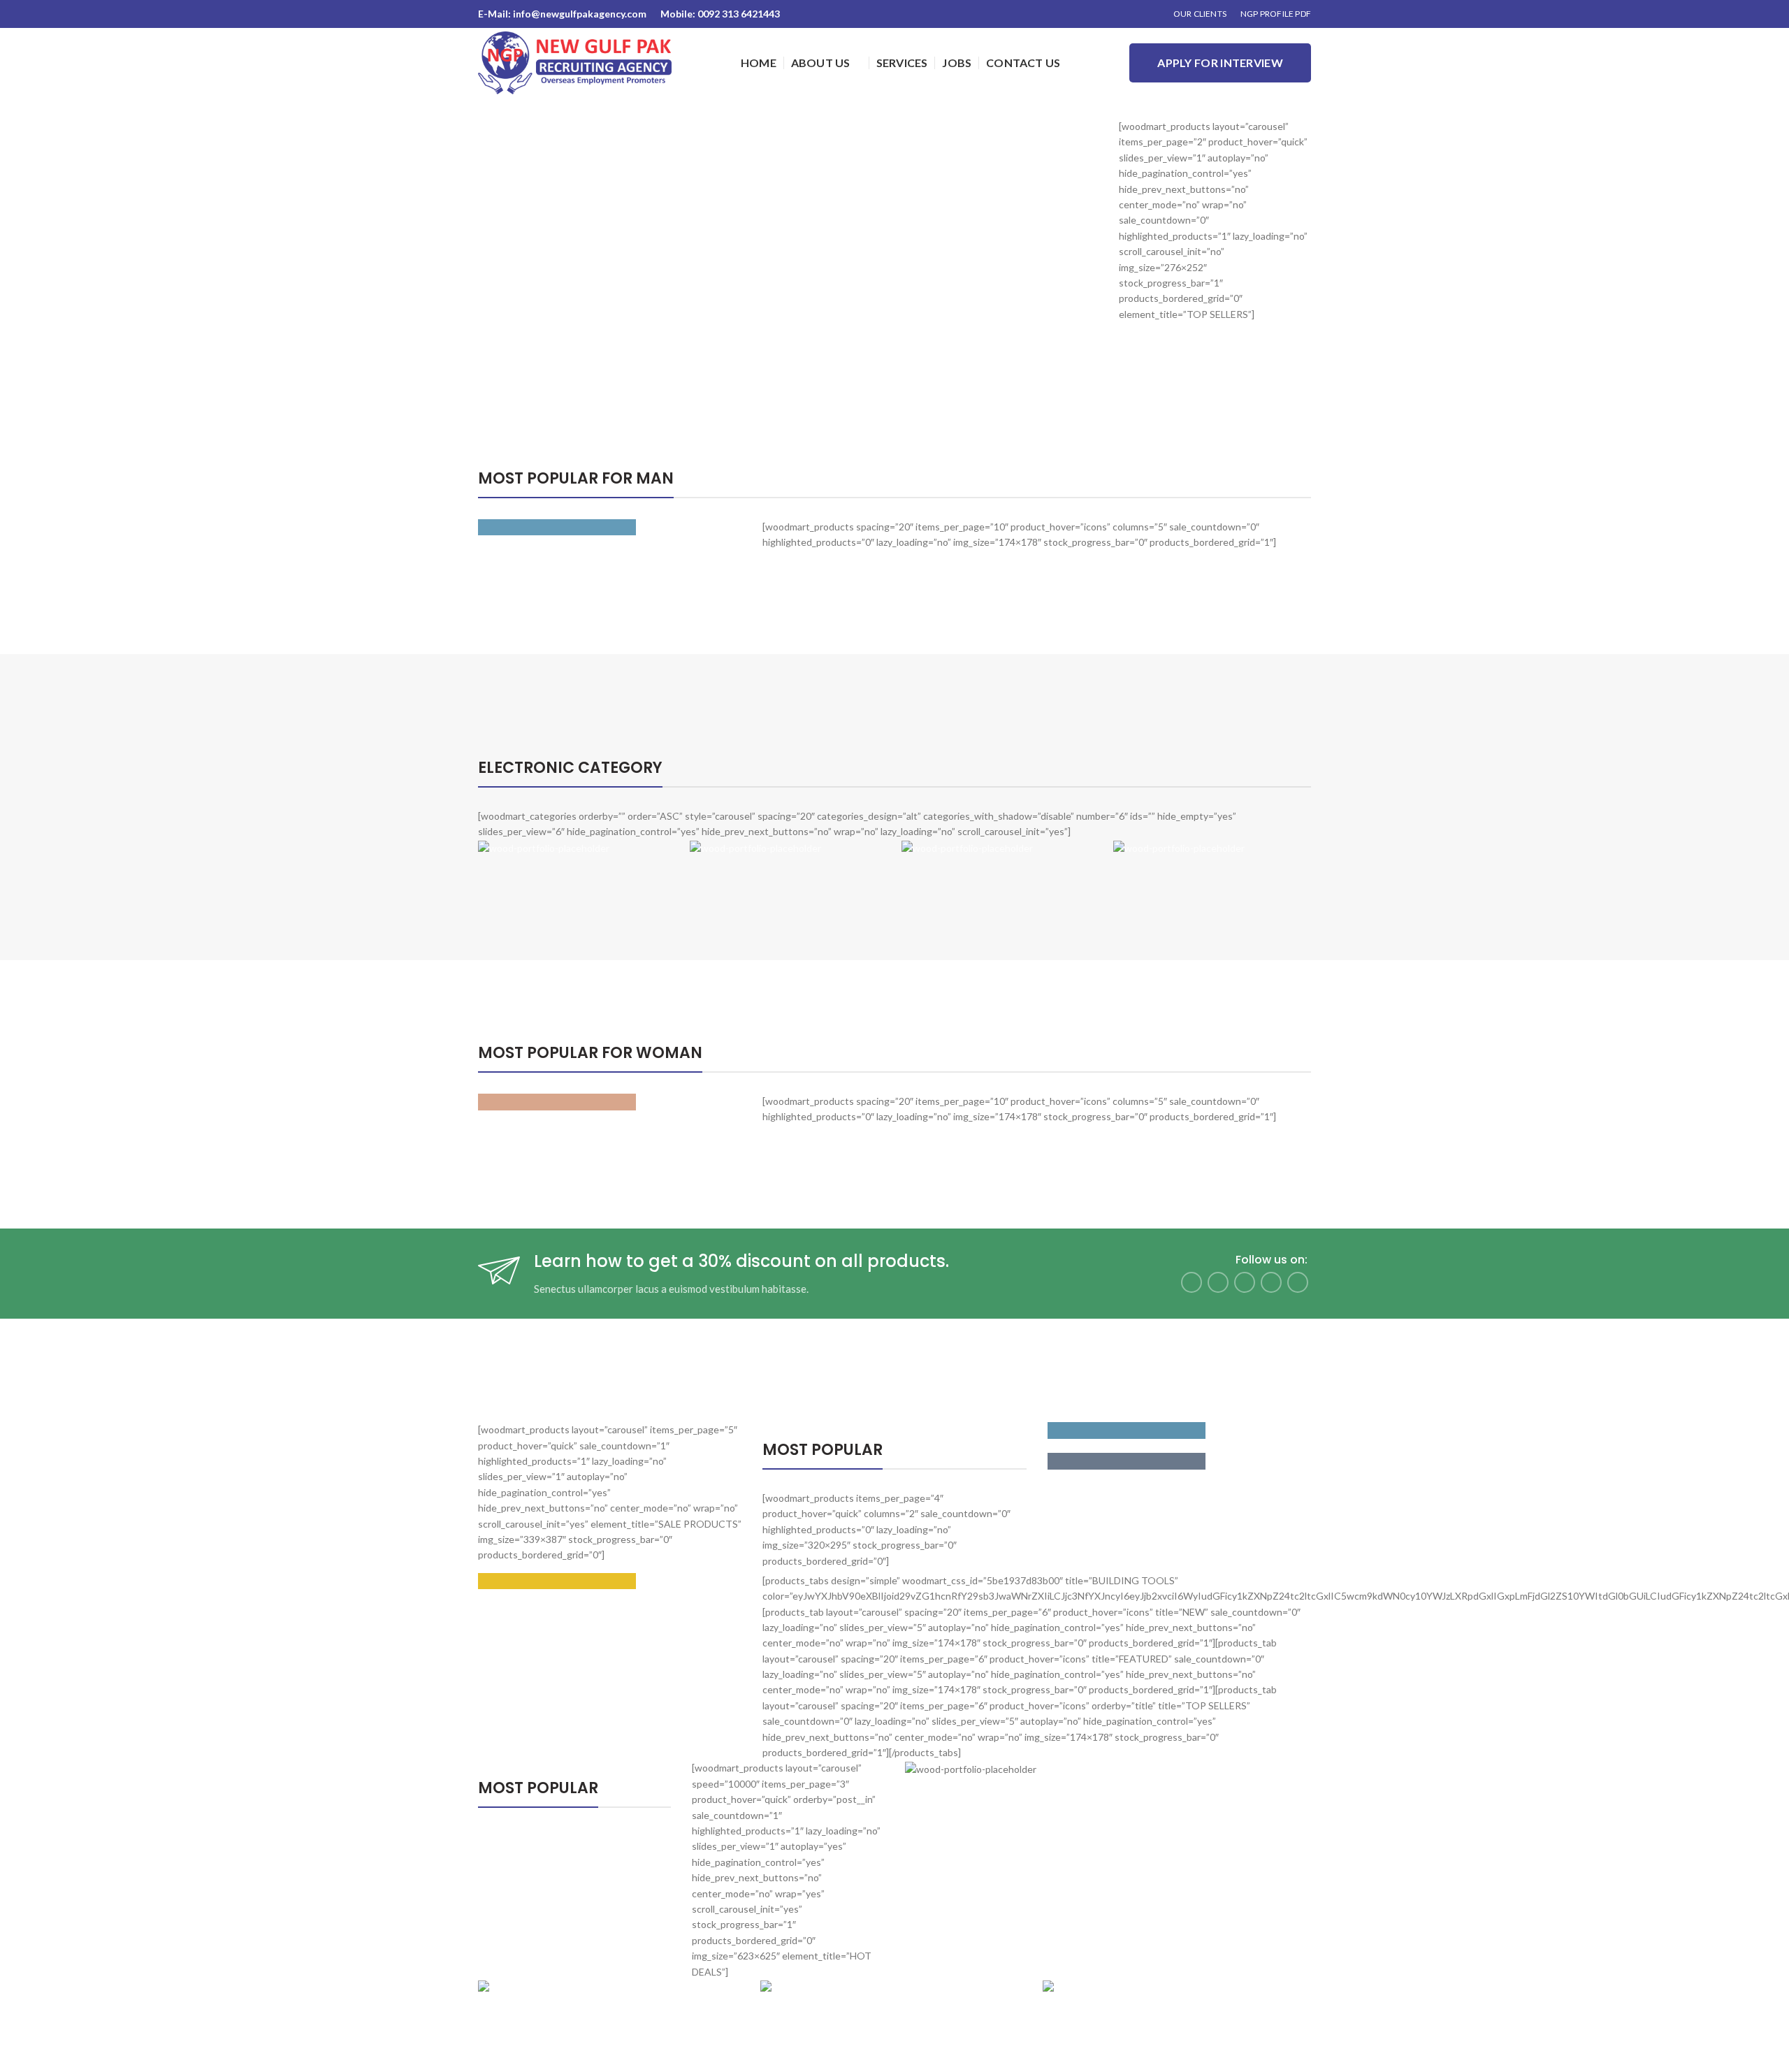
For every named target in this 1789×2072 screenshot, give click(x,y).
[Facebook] (1192, 1282)
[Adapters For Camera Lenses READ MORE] (1179, 1430)
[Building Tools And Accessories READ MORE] (610, 1581)
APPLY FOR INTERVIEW (1220, 63)
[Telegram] (1298, 1282)
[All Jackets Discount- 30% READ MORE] (610, 528)
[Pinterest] (1245, 1282)
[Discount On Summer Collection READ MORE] (610, 1102)
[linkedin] (1271, 1282)
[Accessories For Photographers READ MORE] (1179, 1461)
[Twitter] (1218, 1282)
